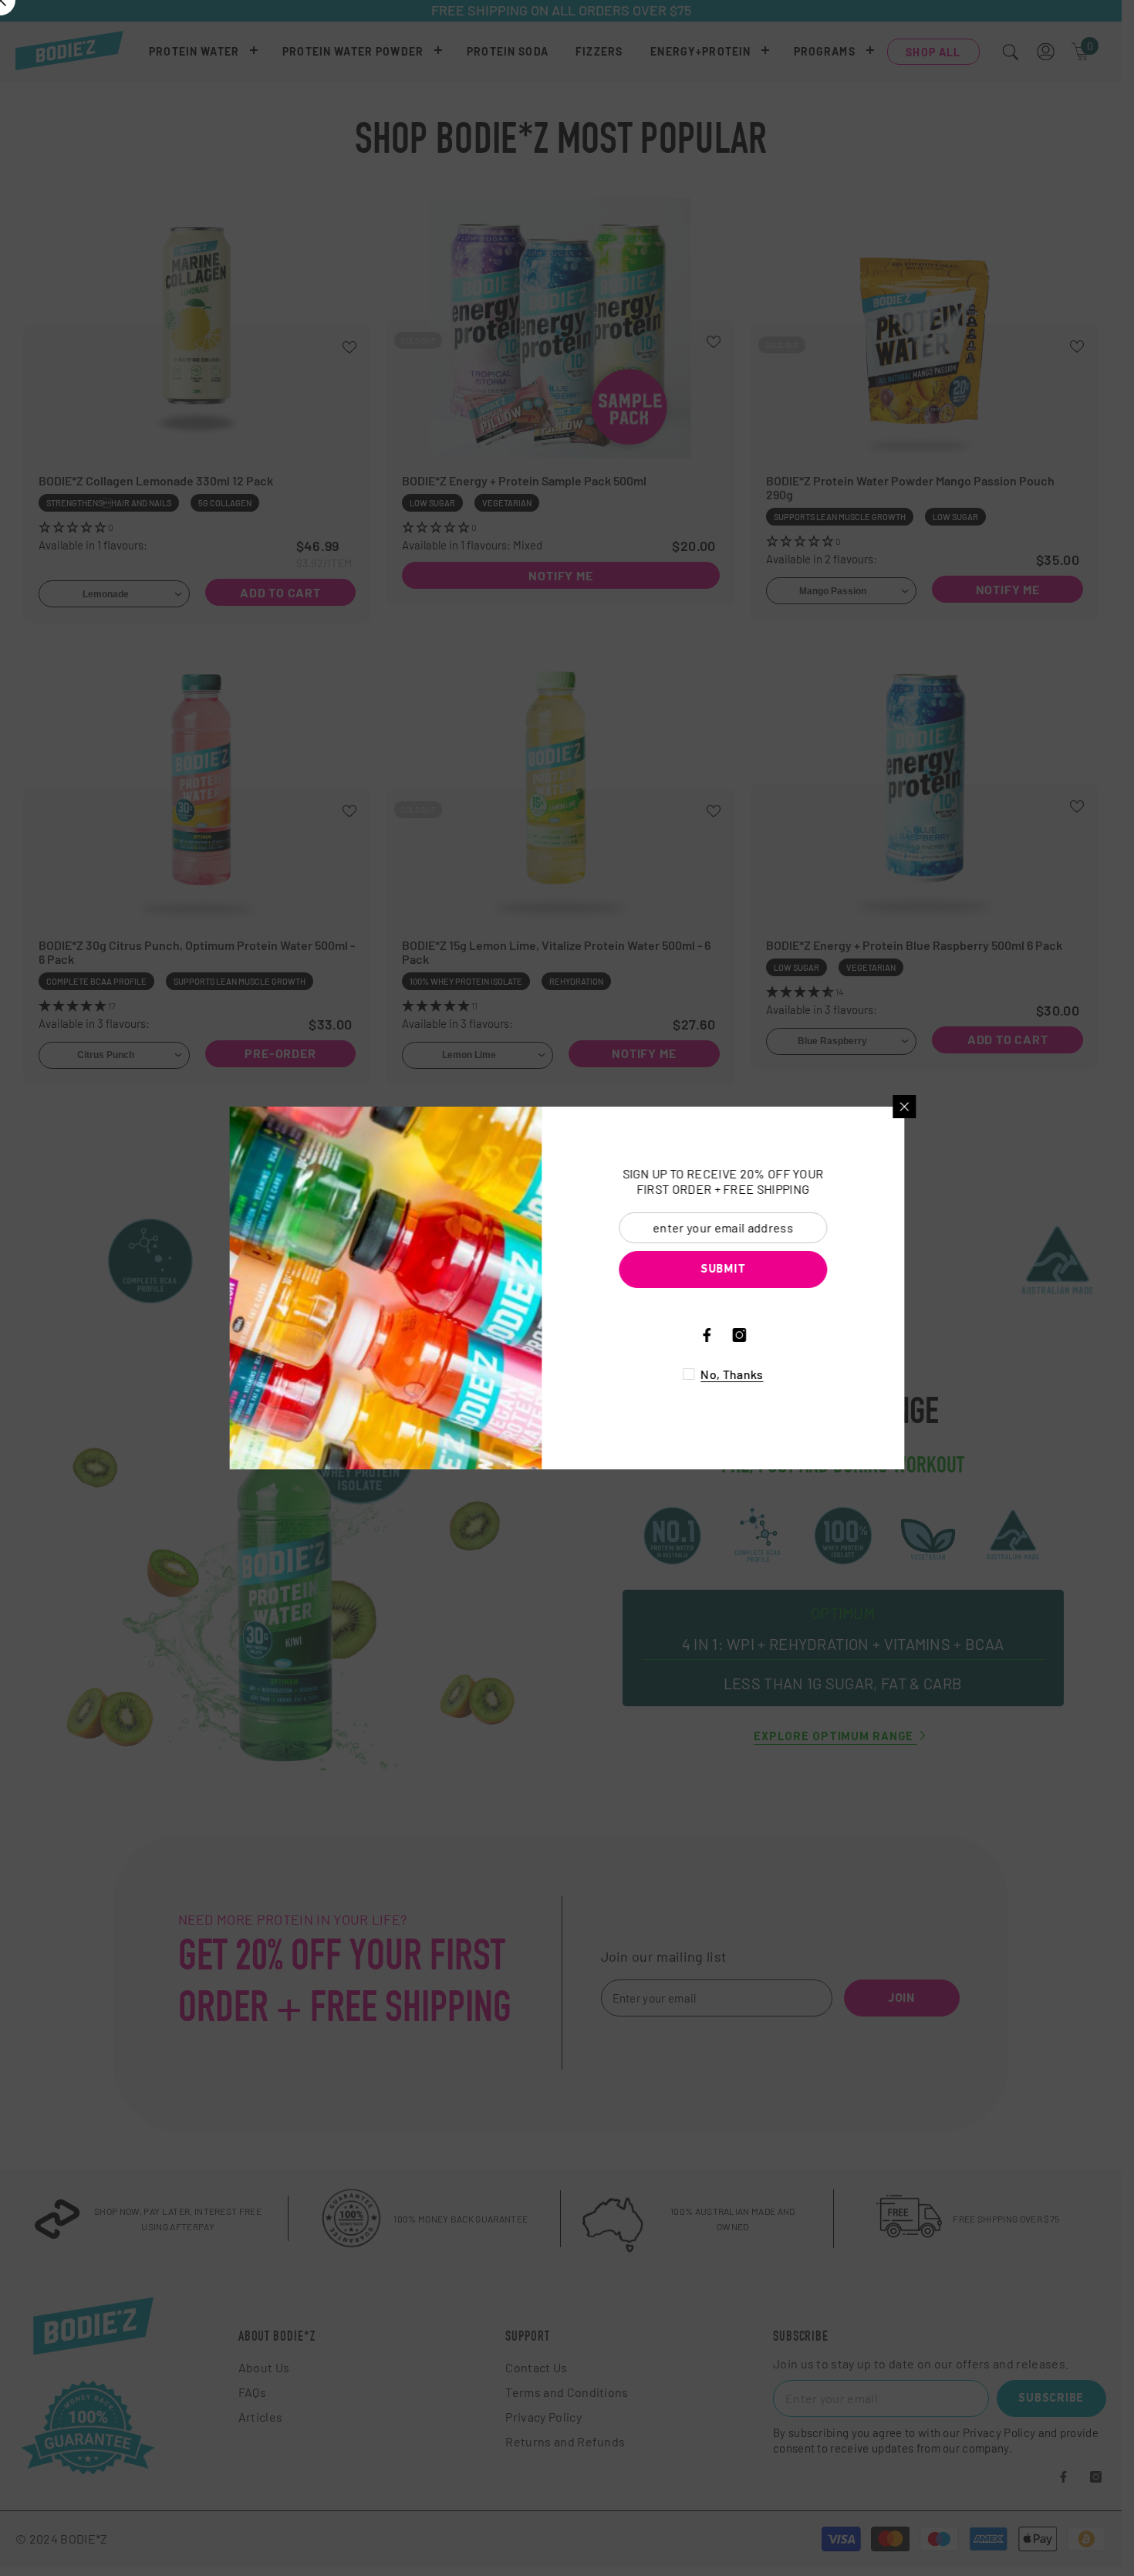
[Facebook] (732, 1335)
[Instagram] (764, 1335)
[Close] (930, 1107)
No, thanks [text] (757, 1374)
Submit (749, 1270)
